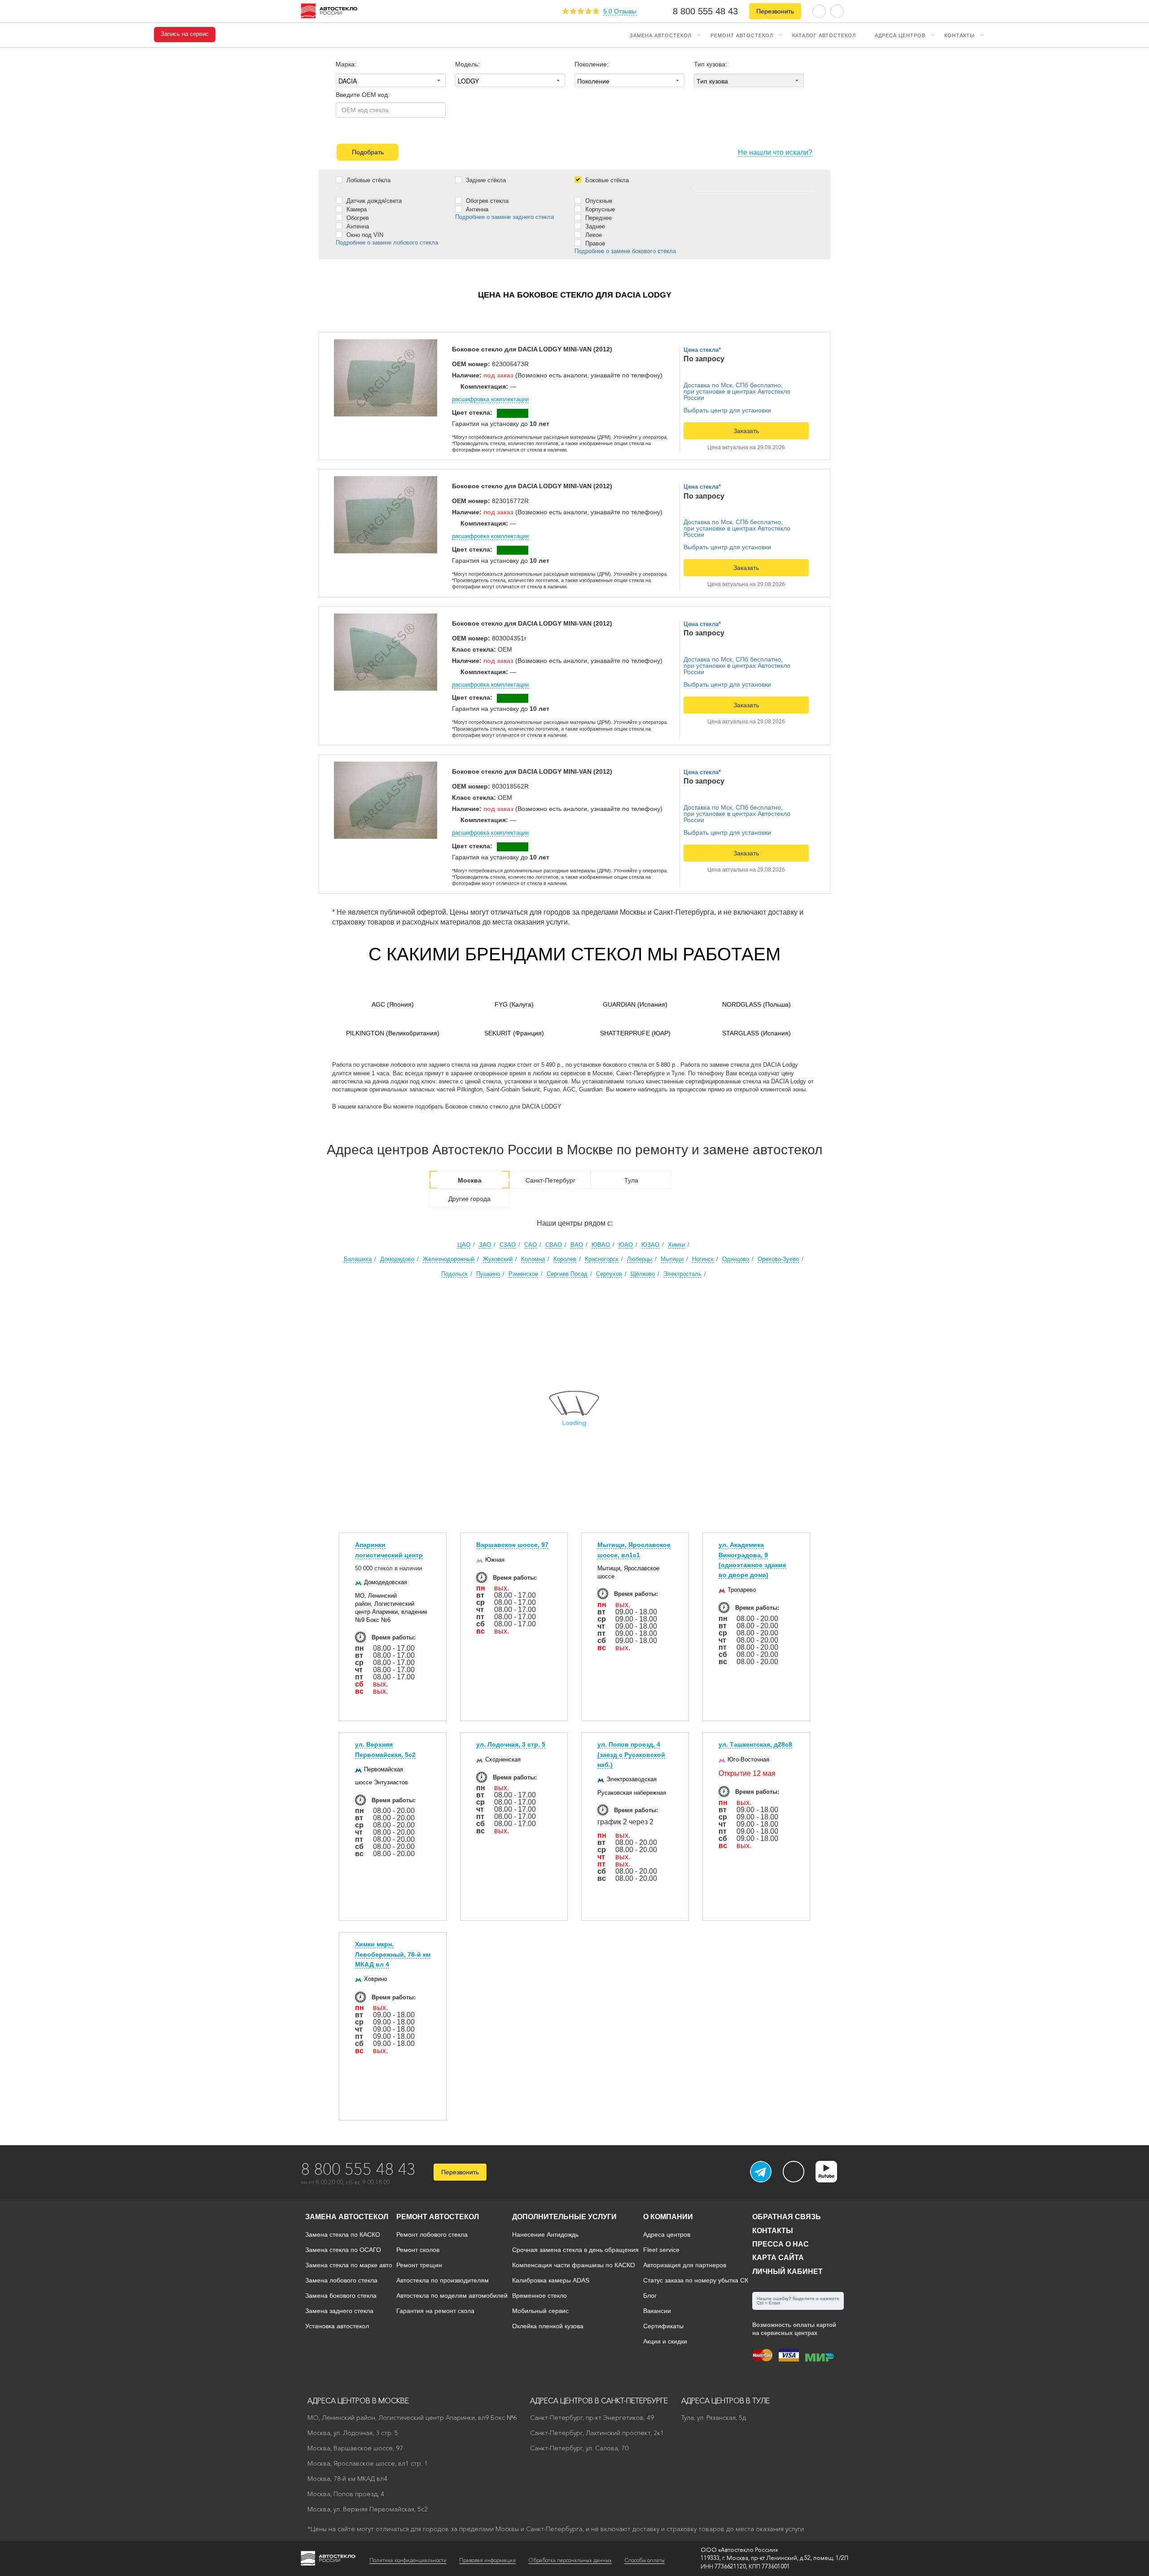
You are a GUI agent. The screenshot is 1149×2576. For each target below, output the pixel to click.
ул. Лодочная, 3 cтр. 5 (511, 1744)
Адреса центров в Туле (726, 2401)
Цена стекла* (702, 350)
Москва (470, 1180)
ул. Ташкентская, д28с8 (755, 1744)
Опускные (598, 201)
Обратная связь (787, 2217)
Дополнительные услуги (564, 2217)
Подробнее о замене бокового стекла (625, 251)
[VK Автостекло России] (794, 2172)
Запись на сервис (185, 34)
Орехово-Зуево (778, 1259)
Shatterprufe (635, 1033)
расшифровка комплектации (490, 399)
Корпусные (599, 209)
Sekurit (514, 1033)
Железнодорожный (449, 1259)
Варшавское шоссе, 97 (512, 1545)
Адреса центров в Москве (358, 2401)
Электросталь (682, 1274)
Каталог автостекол (824, 35)
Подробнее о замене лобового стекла (387, 243)
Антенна (357, 226)
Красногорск (602, 1259)
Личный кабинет (787, 2272)
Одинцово (736, 1259)
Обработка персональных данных (570, 2560)
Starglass (756, 1033)
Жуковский (498, 1259)
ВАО (577, 1245)
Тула (631, 1180)
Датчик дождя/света (373, 201)
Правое (594, 243)
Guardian (635, 1004)
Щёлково (643, 1274)
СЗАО (508, 1245)
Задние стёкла (485, 180)
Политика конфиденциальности (408, 2560)
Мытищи (672, 1259)
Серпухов (609, 1274)
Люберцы (640, 1259)
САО (531, 1245)
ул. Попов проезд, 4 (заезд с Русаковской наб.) (631, 1755)
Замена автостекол (661, 35)
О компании (668, 2217)
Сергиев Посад (567, 1274)
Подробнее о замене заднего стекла (504, 217)
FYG (514, 1004)
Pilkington (393, 1033)
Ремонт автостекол (742, 35)
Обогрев (357, 218)
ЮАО (626, 1245)
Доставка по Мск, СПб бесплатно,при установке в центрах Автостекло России (737, 391)
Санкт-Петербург (550, 1180)
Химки (676, 1245)
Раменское (523, 1274)
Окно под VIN (364, 235)
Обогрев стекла (486, 201)
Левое (593, 235)
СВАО (554, 1245)
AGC (393, 1004)
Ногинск (703, 1259)
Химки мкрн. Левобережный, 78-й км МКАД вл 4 (393, 1954)
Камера (356, 209)
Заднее (594, 226)
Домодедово (397, 1259)
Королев (565, 1259)
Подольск (454, 1274)
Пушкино (488, 1274)
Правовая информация (487, 2560)
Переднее (598, 218)
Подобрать (368, 152)
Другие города (469, 1199)
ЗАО (485, 1245)
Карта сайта (778, 2258)
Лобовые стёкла (368, 180)
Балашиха (358, 1259)
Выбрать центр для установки (727, 410)
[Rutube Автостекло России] (832, 2180)
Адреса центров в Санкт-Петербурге (599, 2401)
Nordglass (756, 1004)
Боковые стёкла (606, 180)
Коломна (533, 1259)
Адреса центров (900, 35)
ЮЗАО (650, 1245)
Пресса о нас (781, 2244)
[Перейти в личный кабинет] (837, 11)
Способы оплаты (645, 2560)
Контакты (960, 35)
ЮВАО (601, 1245)
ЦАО (464, 1245)
